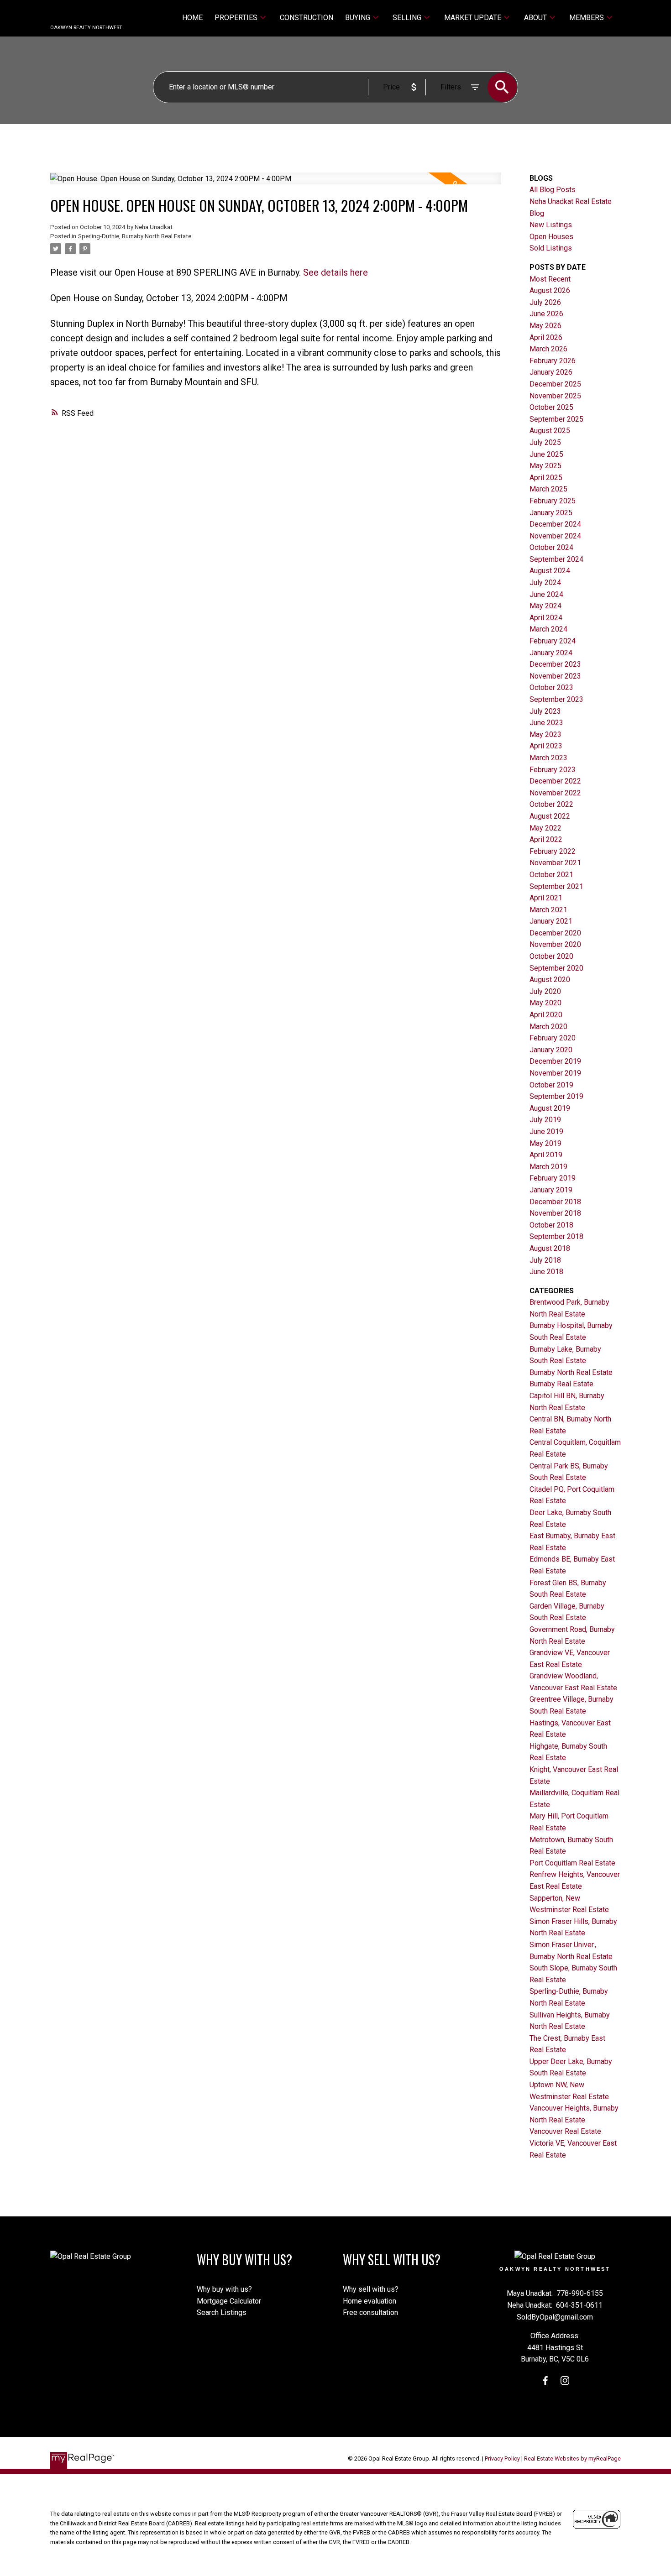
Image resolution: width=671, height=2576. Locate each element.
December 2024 (555, 524)
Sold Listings (551, 248)
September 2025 (556, 419)
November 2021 (555, 863)
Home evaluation (370, 2301)
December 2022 (555, 781)
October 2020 (551, 956)
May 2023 (545, 734)
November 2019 (555, 1073)
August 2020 (550, 980)
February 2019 (553, 1178)
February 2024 (553, 641)
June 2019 (546, 1131)
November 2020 (555, 944)
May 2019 (545, 1143)
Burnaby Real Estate (561, 1384)
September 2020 (556, 968)
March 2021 (548, 910)
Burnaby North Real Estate (571, 1372)
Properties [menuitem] (236, 18)
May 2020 (545, 1003)
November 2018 (555, 1213)
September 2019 (556, 1096)
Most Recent (550, 279)
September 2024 (556, 559)
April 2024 (546, 618)
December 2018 (555, 1202)
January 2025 (551, 513)
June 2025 (546, 454)
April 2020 (546, 1015)
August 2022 (550, 816)
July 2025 (545, 442)
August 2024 (550, 571)
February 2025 (553, 501)
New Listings (551, 225)
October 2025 (551, 407)
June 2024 (546, 594)
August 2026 (550, 290)
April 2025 (546, 478)
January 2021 (551, 921)
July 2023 (545, 711)
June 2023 (546, 723)
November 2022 (555, 793)
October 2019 (551, 1085)
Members (587, 18)
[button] (545, 2380)
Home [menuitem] (192, 18)
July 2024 (545, 583)
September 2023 (556, 699)
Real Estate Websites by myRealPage (572, 2458)
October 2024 (551, 547)
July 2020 (545, 991)
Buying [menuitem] (358, 18)
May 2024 (545, 606)
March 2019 (548, 1167)
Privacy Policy (502, 2458)
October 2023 (551, 687)
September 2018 (556, 1236)
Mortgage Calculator (229, 2301)
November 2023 (555, 676)
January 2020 (551, 1050)
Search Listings (222, 2312)
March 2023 (548, 758)
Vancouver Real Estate (565, 2131)
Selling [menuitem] (407, 18)
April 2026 (546, 337)
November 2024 (555, 536)
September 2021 (556, 886)
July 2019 (545, 1120)
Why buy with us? (224, 2289)
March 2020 (548, 1027)
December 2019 (555, 1061)
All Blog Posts (553, 190)
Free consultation (370, 2312)
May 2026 (545, 326)
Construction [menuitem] (307, 18)
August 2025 (550, 431)
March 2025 (548, 489)
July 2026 (545, 302)
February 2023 (553, 770)
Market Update (473, 18)
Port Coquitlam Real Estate (572, 1863)
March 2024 (548, 629)
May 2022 (545, 828)
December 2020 (555, 933)
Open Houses (551, 237)
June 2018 (546, 1272)
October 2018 (551, 1225)
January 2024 (551, 653)
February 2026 (553, 361)
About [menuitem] (535, 18)
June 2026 (546, 314)
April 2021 (546, 898)
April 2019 (546, 1155)
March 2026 (548, 349)
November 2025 (555, 396)
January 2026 (551, 372)
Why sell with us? (371, 2289)
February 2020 (553, 1038)
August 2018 (550, 1248)
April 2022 (546, 839)
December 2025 (555, 384)
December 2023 (555, 664)
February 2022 (553, 851)
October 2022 (551, 804)
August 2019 (550, 1108)
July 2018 (545, 1260)
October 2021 (551, 875)
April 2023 (546, 746)
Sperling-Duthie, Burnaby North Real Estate (135, 236)
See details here (335, 272)
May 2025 (545, 466)
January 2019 (551, 1190)
